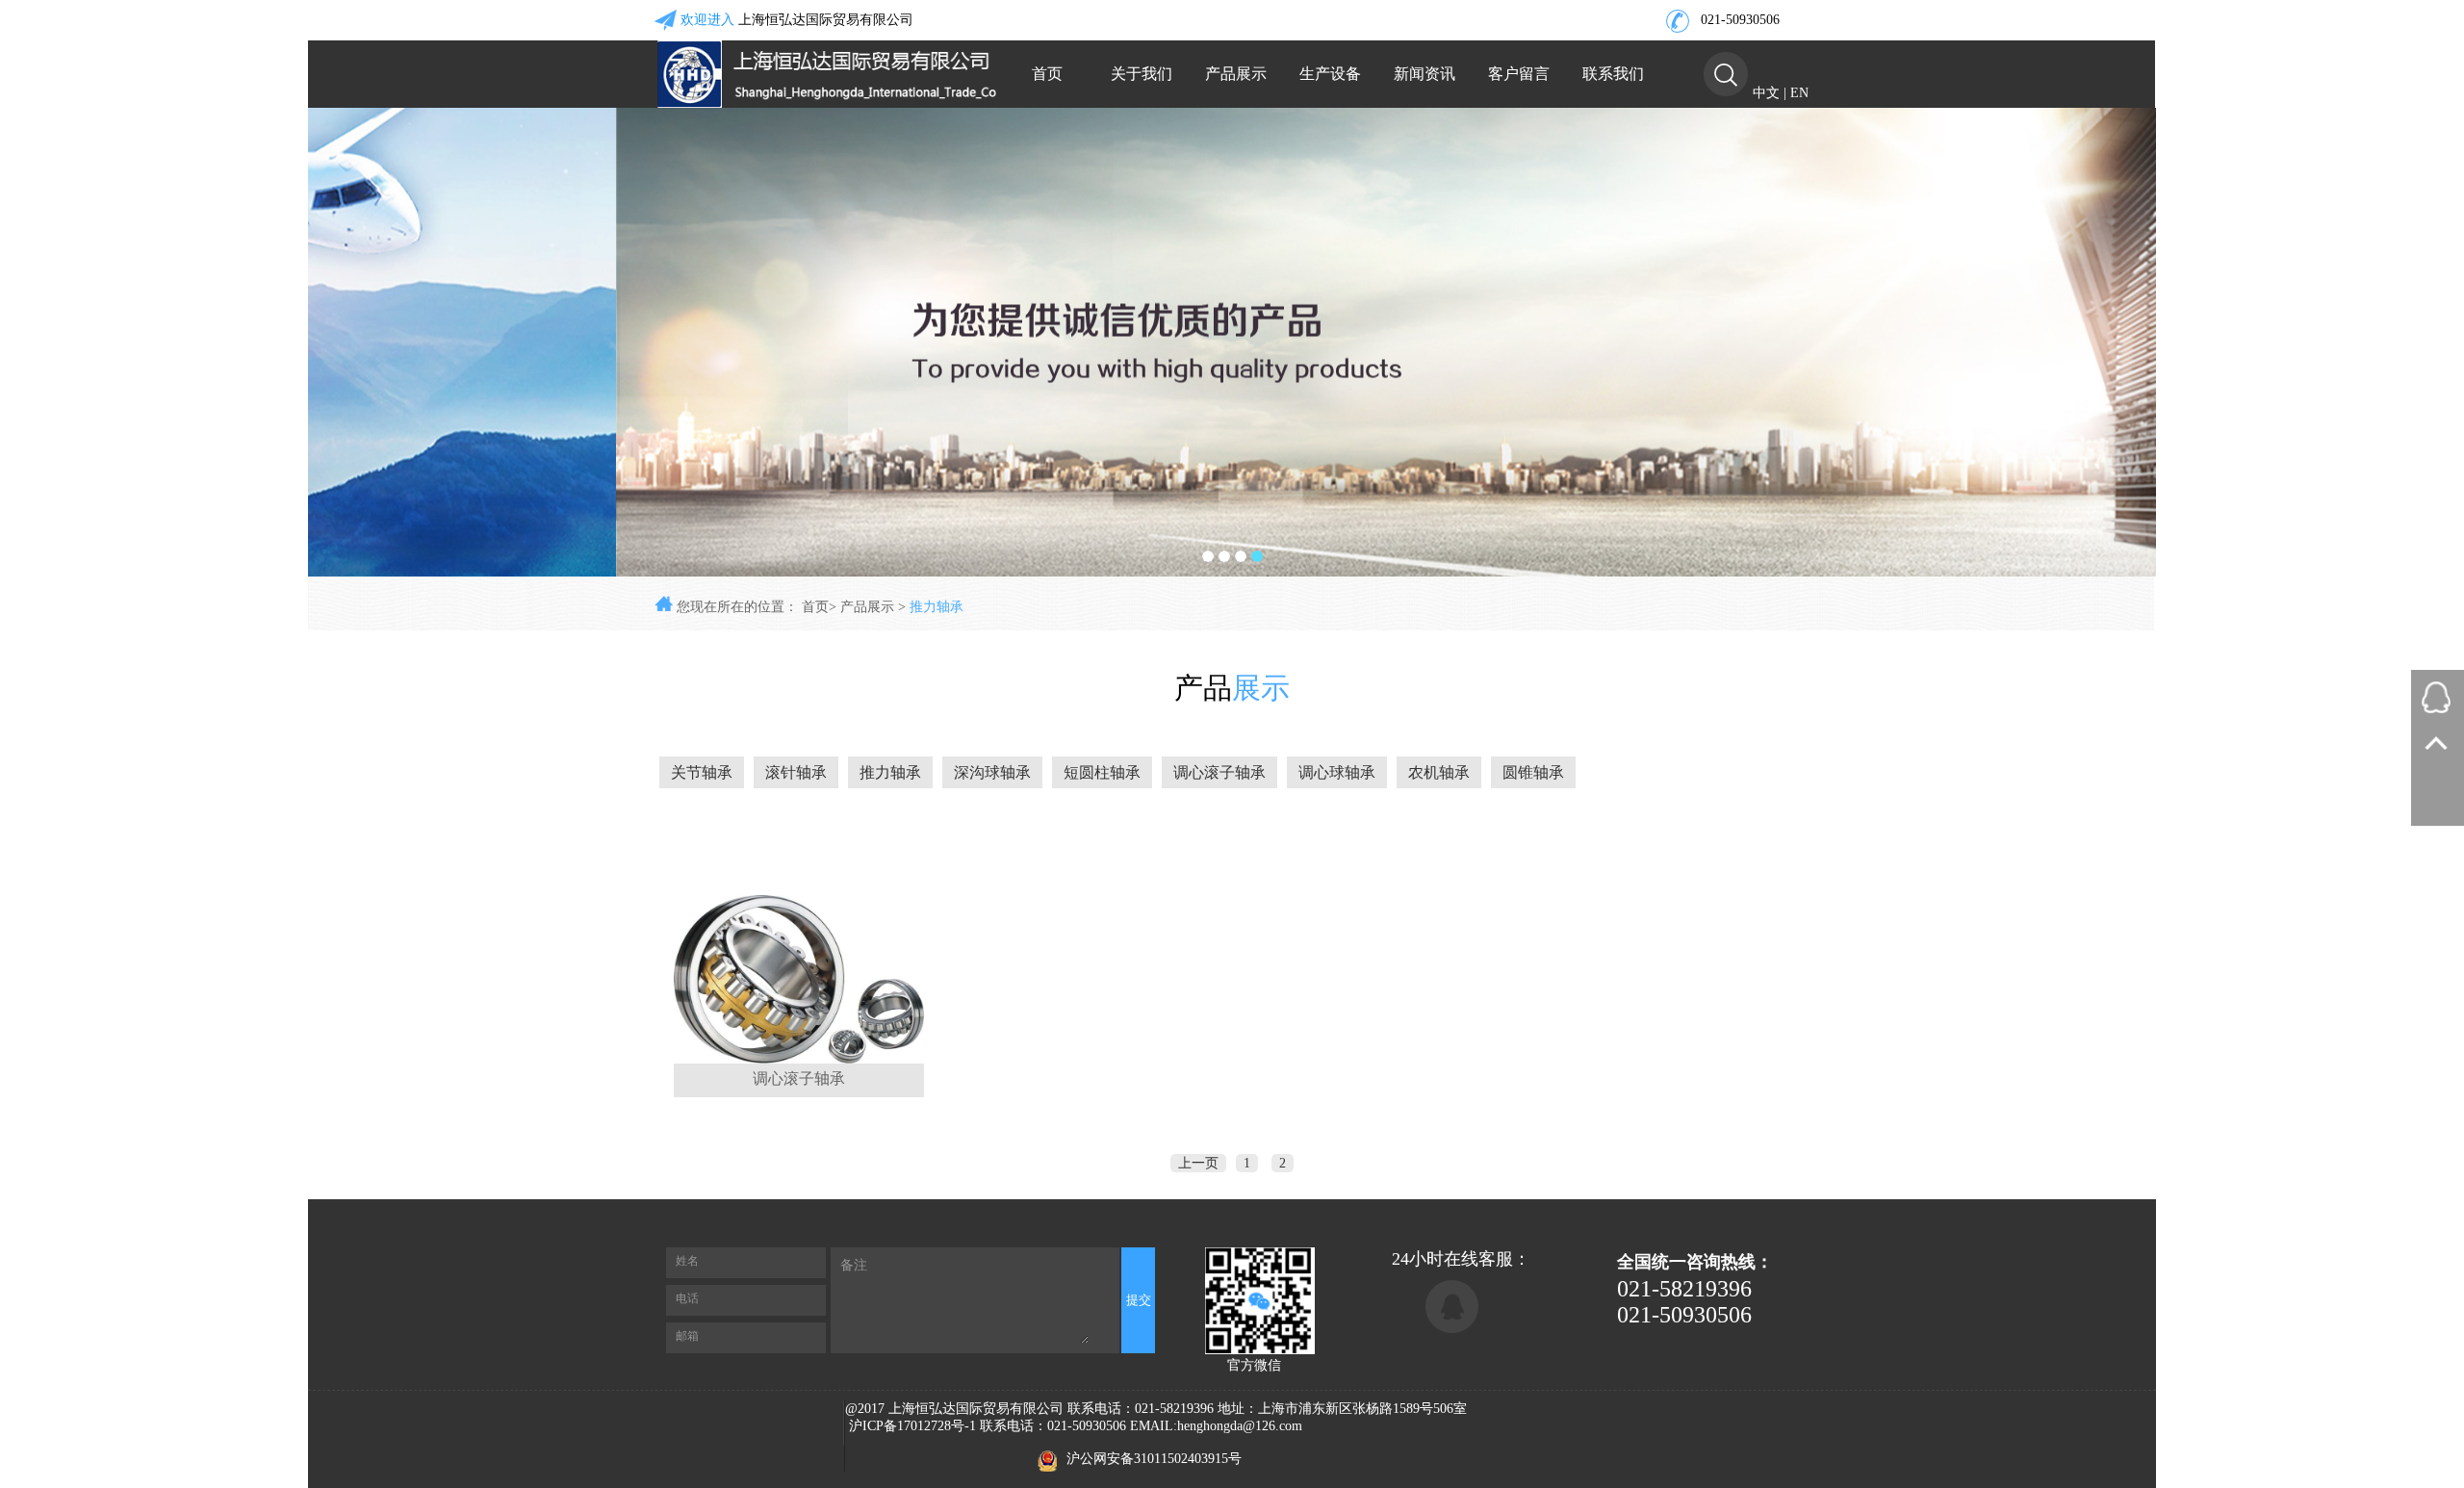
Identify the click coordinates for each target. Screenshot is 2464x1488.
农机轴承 (1439, 772)
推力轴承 (937, 607)
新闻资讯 (1424, 74)
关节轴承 (702, 772)
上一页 (1198, 1163)
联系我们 (1613, 74)
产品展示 (1236, 74)
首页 (1047, 74)
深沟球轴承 (992, 772)
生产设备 (1330, 74)
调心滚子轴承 (1219, 772)
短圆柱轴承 (1102, 772)
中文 (1766, 93)
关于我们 (1142, 74)
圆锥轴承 (1533, 772)
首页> (819, 607)
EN (1799, 93)
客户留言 (1519, 74)
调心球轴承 (1337, 772)
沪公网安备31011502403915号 (1154, 1459)
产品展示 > (875, 607)
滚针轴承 (796, 772)
